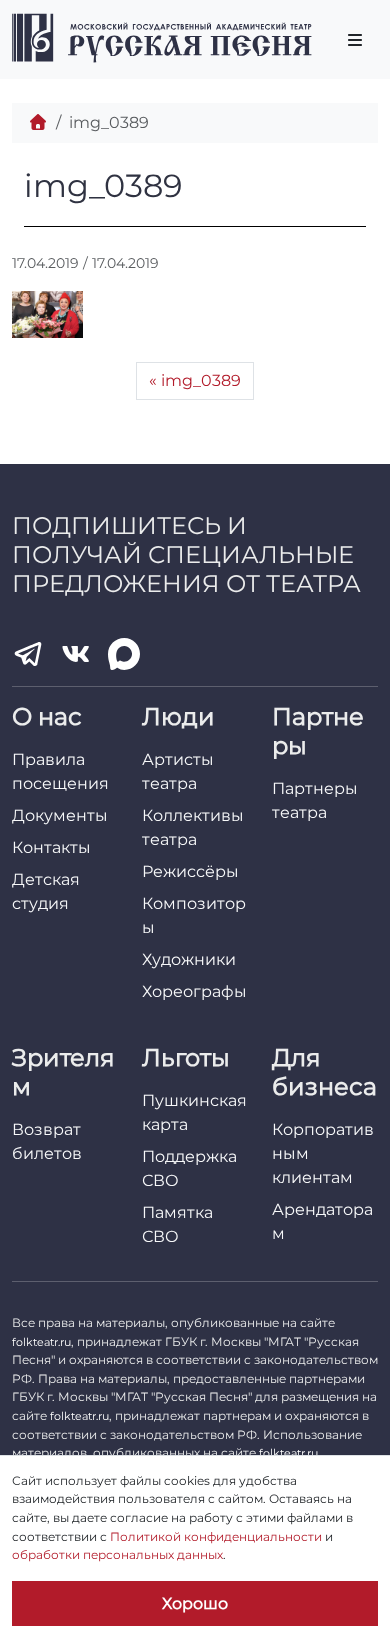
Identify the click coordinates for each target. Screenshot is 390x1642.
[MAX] (124, 654)
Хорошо (195, 1603)
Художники (189, 959)
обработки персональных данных (117, 1554)
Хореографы (194, 991)
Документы (60, 815)
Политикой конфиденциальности (216, 1536)
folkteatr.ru (41, 1342)
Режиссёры (190, 871)
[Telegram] (28, 654)
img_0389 (201, 380)
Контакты (51, 847)
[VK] (76, 654)
